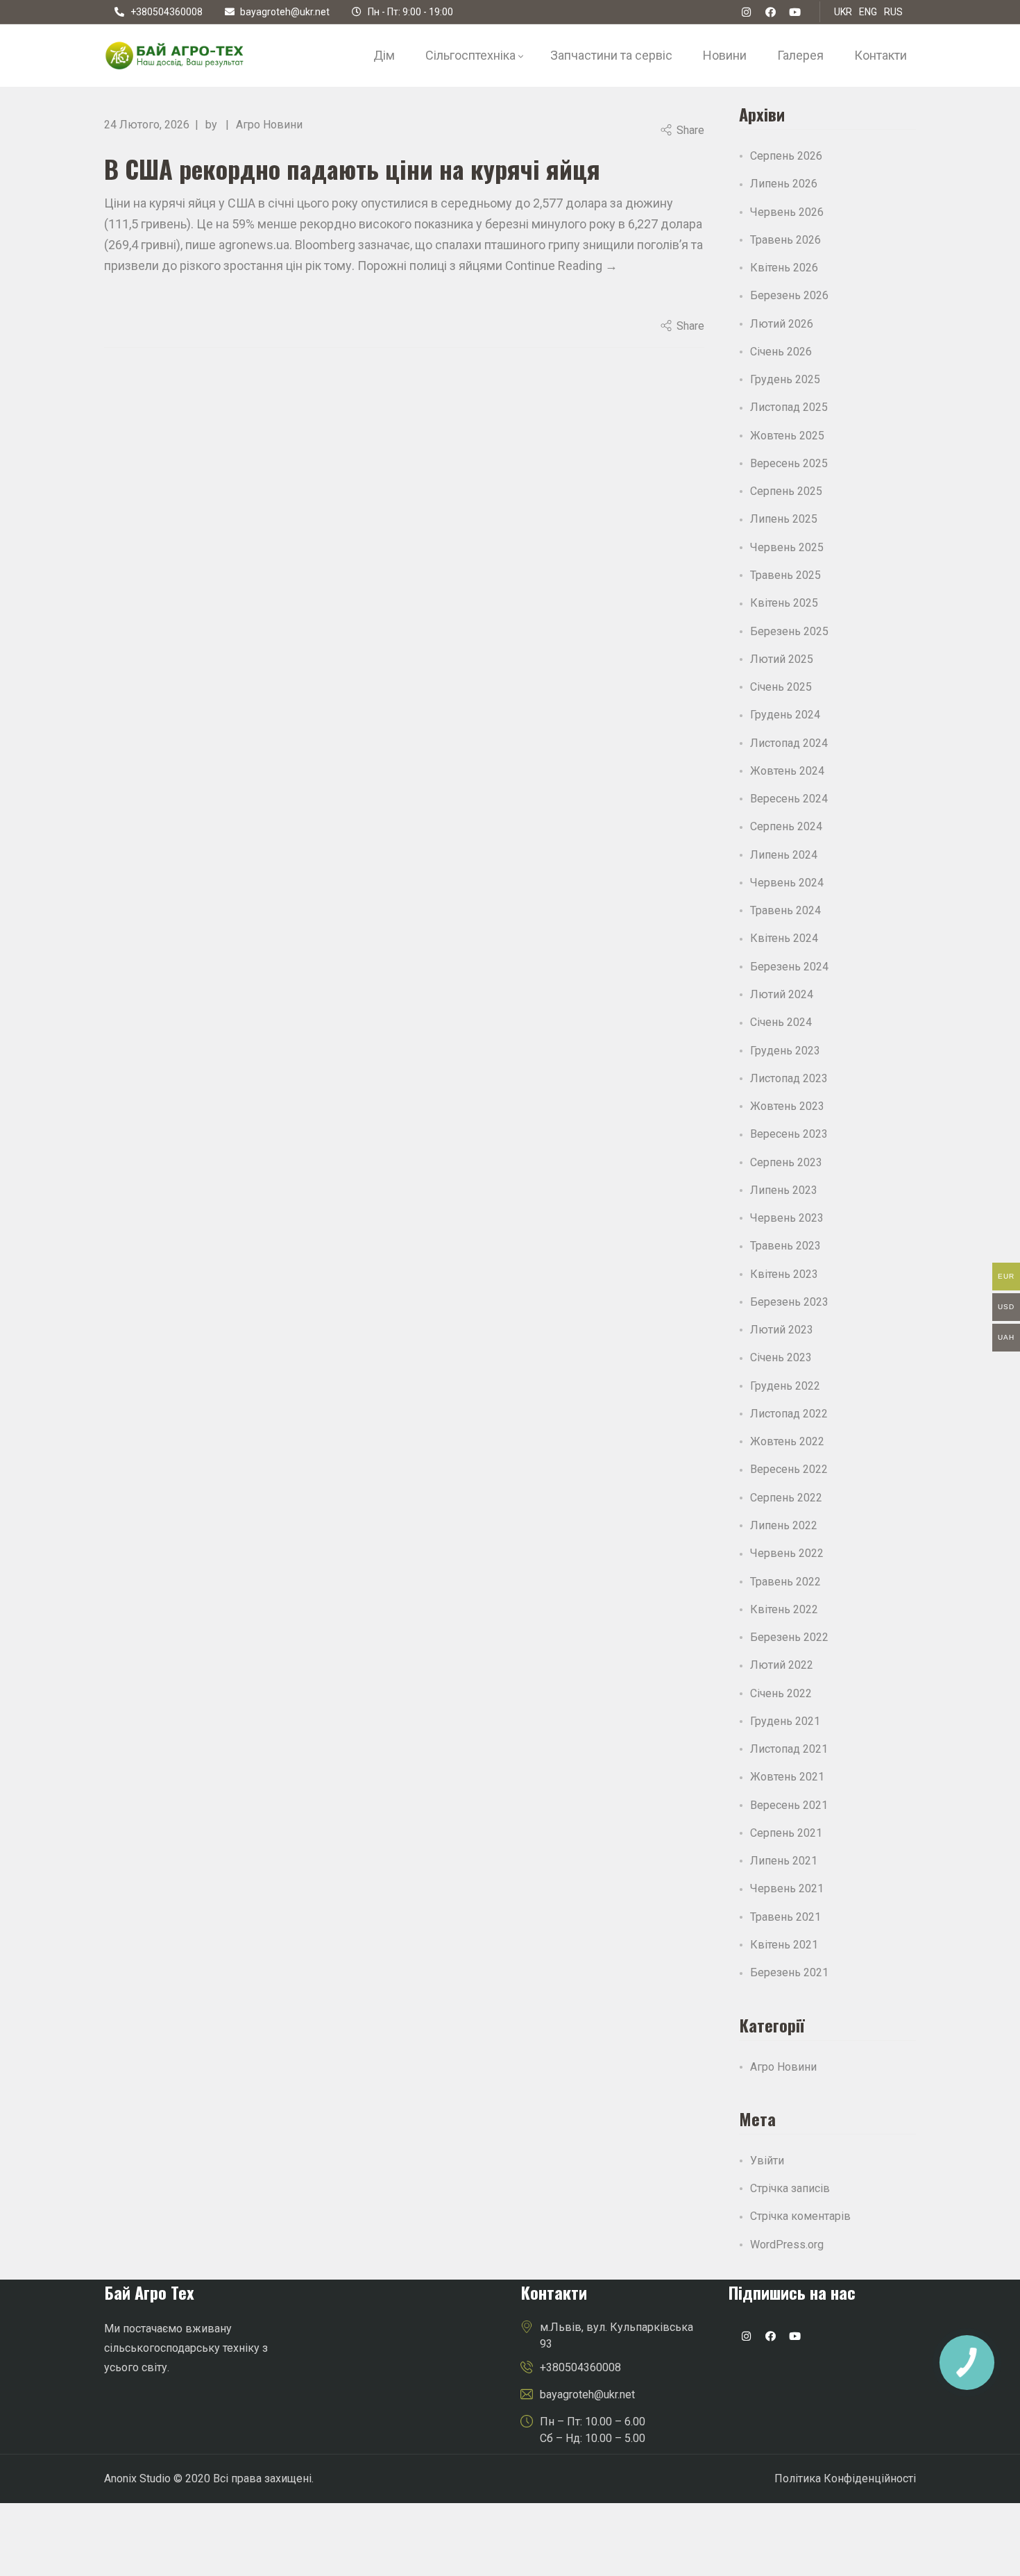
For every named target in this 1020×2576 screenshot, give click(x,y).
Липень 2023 (784, 1190)
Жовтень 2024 (787, 771)
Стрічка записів (790, 2188)
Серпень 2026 (786, 156)
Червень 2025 (787, 547)
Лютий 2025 (782, 659)
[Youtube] (794, 2337)
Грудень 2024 (785, 715)
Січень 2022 (781, 1693)
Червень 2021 (787, 1888)
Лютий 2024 (782, 994)
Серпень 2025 (786, 491)
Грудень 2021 (785, 1721)
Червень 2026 (787, 212)
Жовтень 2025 (787, 436)
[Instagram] (746, 2337)
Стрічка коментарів (800, 2216)
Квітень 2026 (784, 268)
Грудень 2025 (785, 379)
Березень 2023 (789, 1302)
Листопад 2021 (789, 1749)
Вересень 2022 (789, 1469)
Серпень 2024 (786, 826)
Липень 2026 (784, 184)
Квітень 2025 (784, 603)
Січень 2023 (781, 1357)
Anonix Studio (137, 2478)
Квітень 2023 (784, 1274)
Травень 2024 (785, 910)
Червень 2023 (787, 1218)
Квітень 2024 (784, 938)
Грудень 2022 (785, 1386)
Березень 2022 (789, 1637)
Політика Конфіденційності (845, 2478)
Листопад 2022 (789, 1414)
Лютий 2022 (782, 1665)
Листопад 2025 (789, 407)
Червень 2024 (787, 883)
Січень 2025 (781, 687)
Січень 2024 (781, 1022)
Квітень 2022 (784, 1609)
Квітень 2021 (784, 1945)
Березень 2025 (789, 631)
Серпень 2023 (786, 1162)
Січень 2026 (781, 352)
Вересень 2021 (789, 1805)
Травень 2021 (785, 1917)
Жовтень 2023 (787, 1106)
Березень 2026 (789, 295)
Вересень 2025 (789, 463)
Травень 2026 (785, 240)
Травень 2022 (785, 1582)
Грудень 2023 (785, 1051)
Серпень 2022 (786, 1498)
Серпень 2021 (786, 1833)
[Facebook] (771, 12)
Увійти (767, 2161)
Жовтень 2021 (787, 1777)
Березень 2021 (789, 1972)
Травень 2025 (785, 575)
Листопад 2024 (789, 743)
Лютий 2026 (782, 324)
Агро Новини (269, 125)
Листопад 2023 (789, 1078)
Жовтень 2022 (787, 1441)
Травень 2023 (785, 1246)
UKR (843, 12)
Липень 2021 (784, 1861)
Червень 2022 (787, 1553)
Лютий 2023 (782, 1330)
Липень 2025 (784, 519)
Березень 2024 (789, 967)
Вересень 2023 (789, 1134)
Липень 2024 (784, 855)
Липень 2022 (784, 1525)
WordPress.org (787, 2245)
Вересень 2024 (789, 799)
